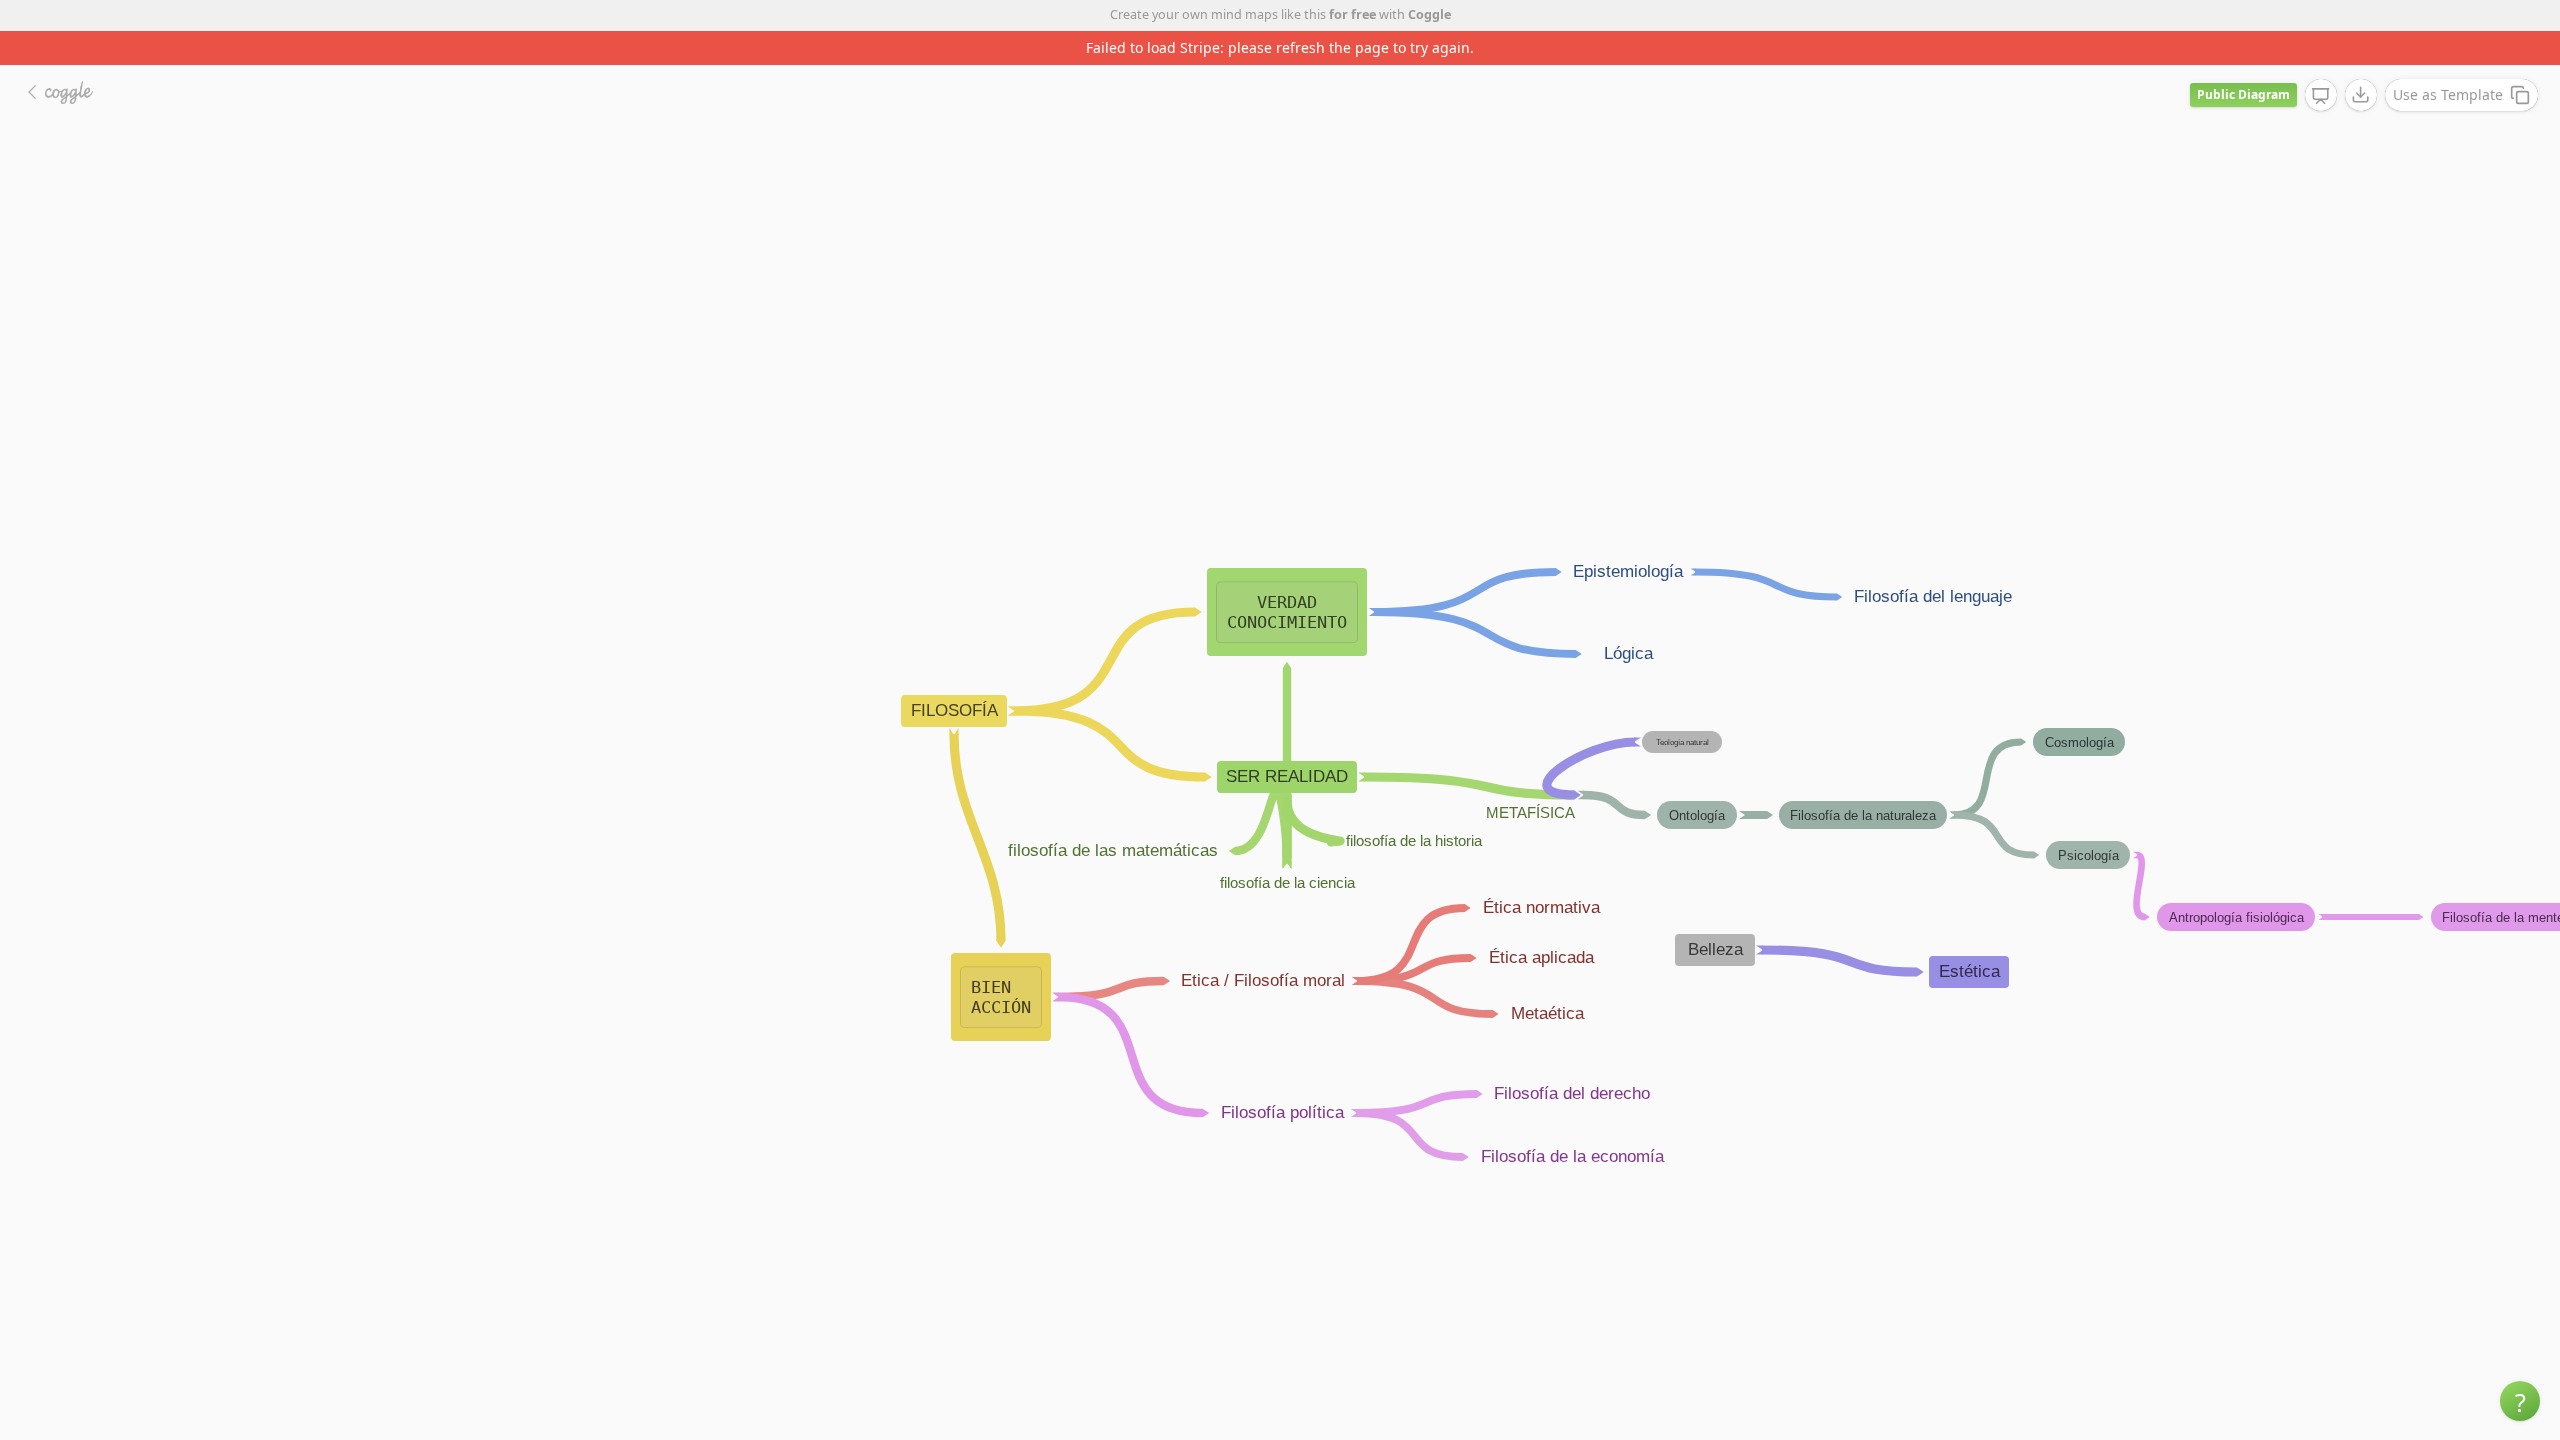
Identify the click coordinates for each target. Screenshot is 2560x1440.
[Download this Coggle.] (2361, 95)
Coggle (1429, 14)
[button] (2520, 1401)
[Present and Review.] (2321, 96)
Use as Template (2448, 94)
